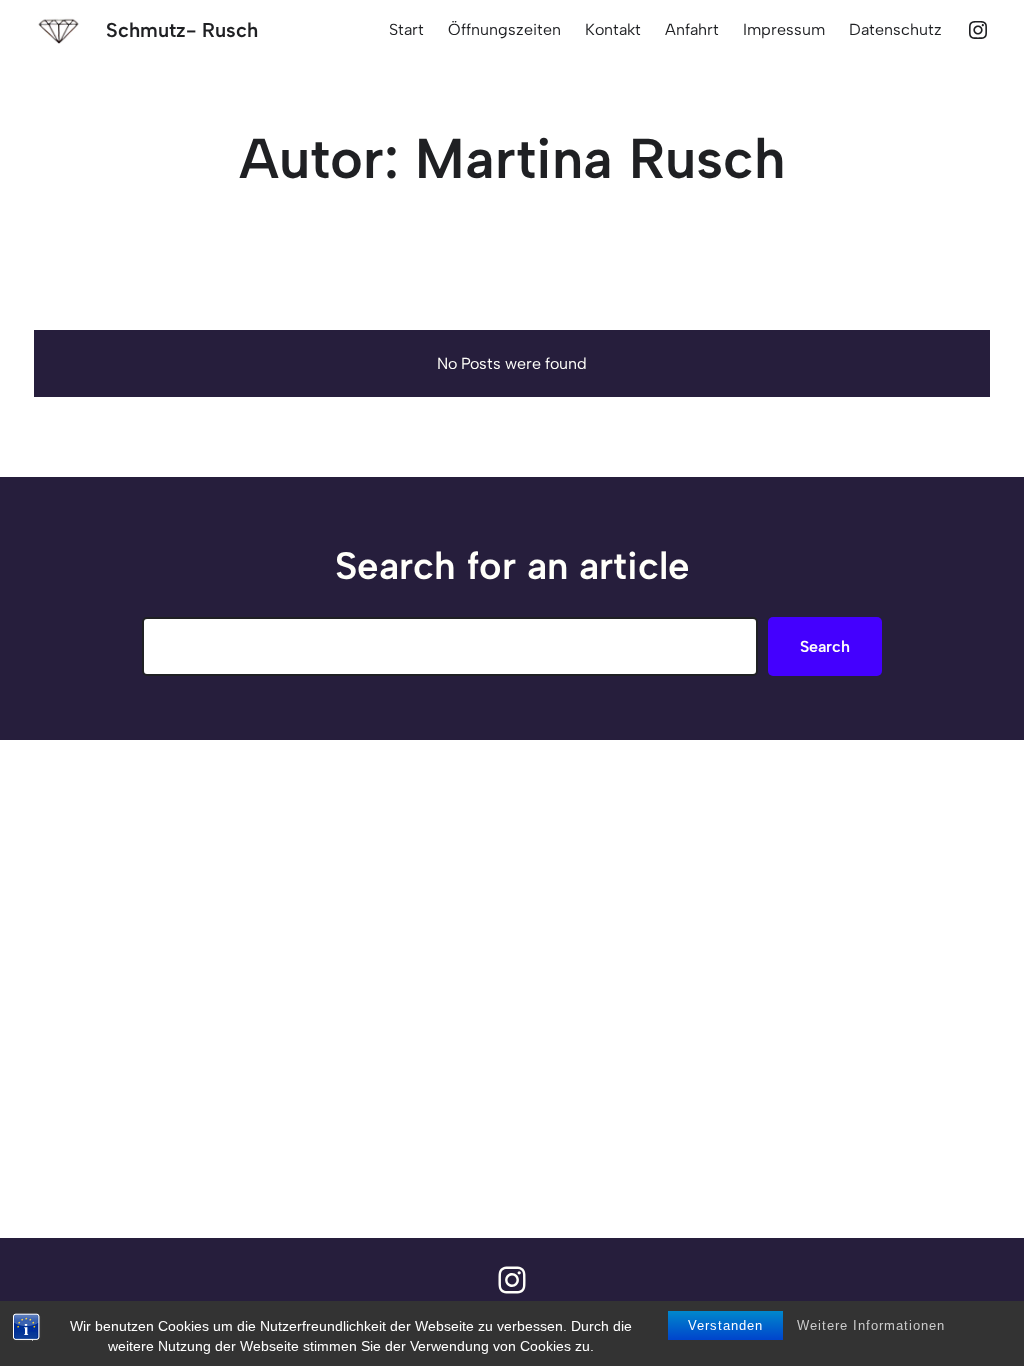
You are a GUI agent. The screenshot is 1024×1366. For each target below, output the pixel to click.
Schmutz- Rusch (182, 30)
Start (406, 29)
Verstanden (725, 1325)
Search (825, 646)
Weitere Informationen (871, 1325)
